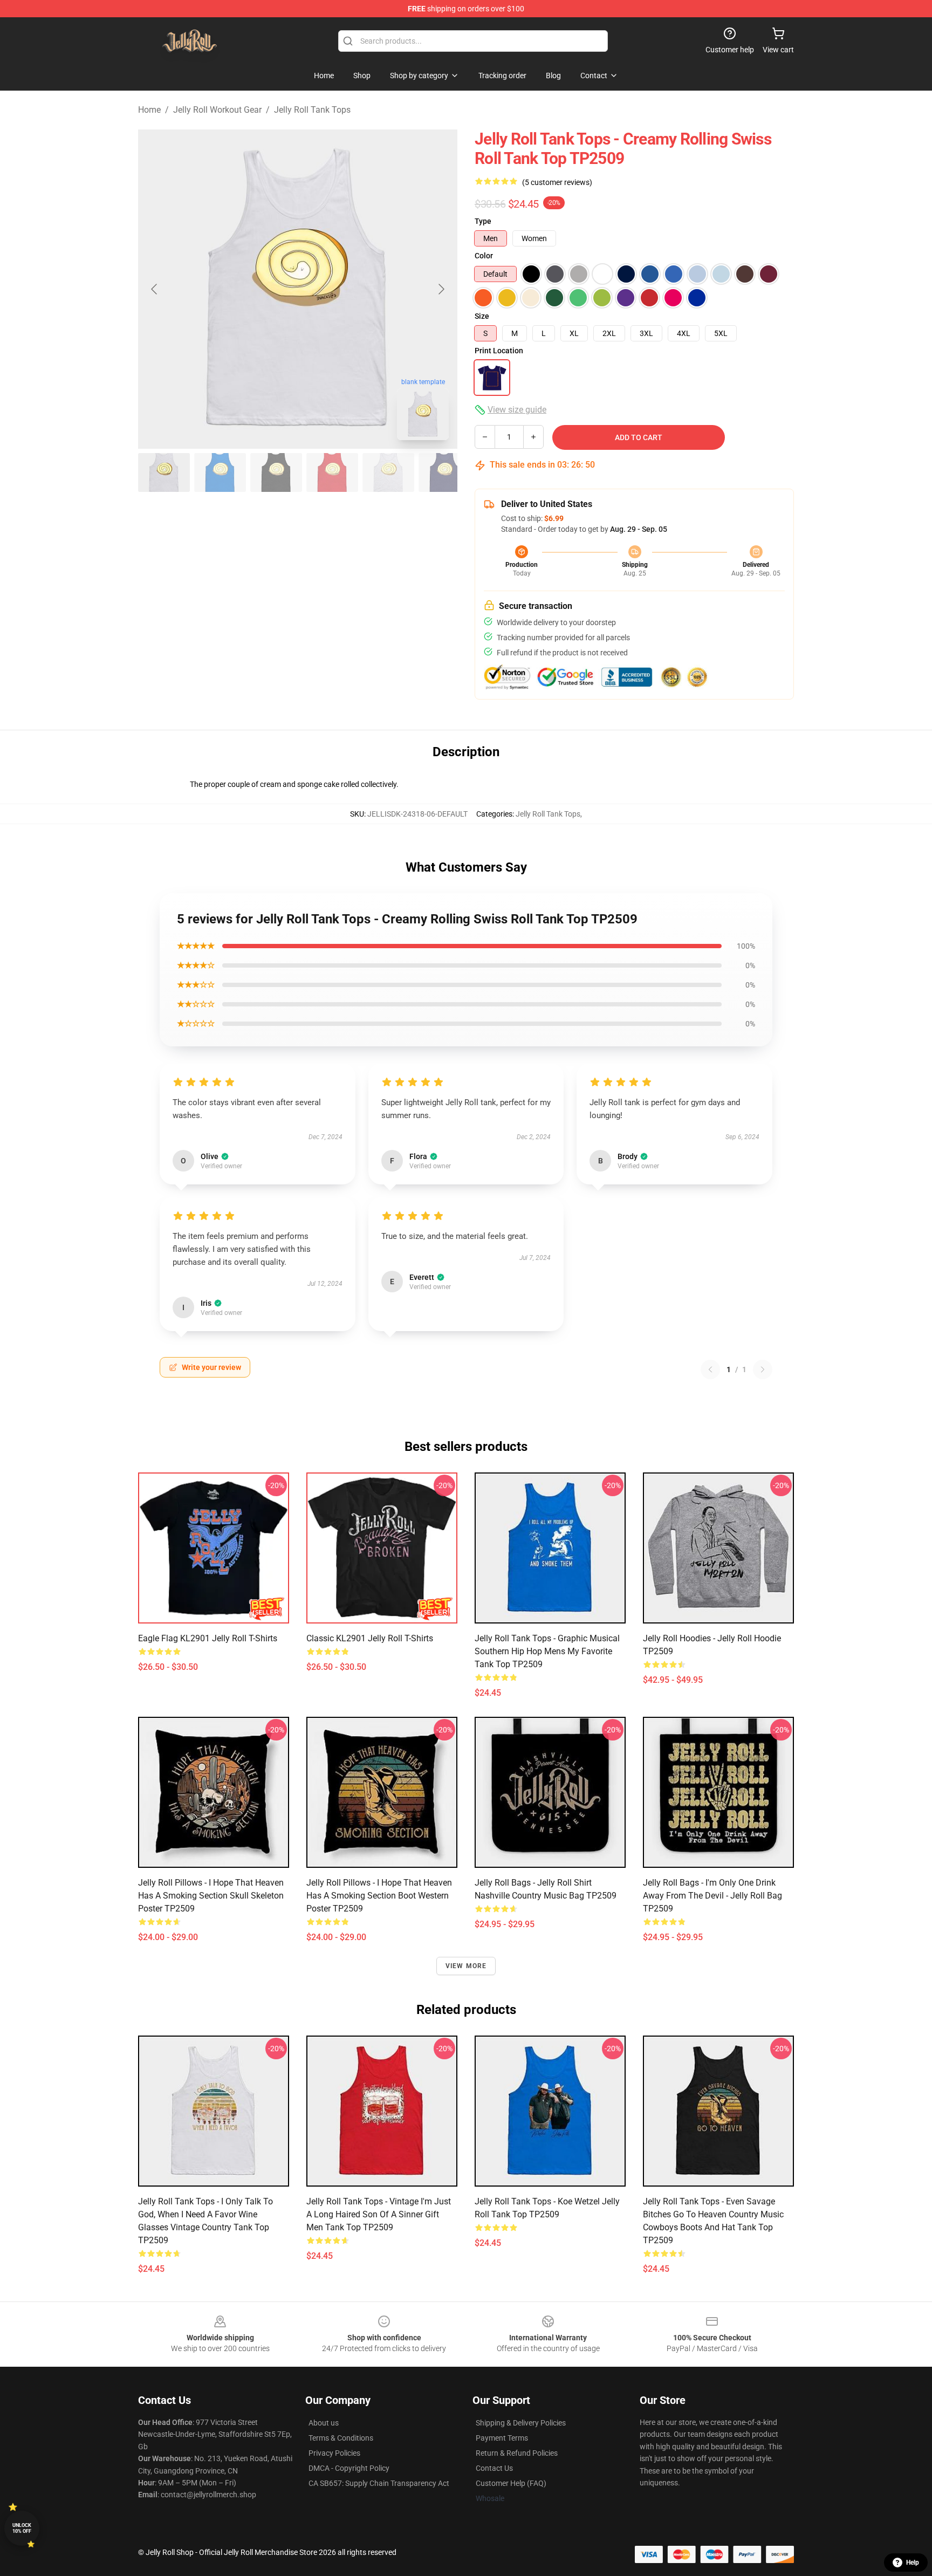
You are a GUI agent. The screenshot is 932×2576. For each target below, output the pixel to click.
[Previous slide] (155, 289)
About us (324, 2423)
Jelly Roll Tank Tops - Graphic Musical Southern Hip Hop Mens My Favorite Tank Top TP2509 (547, 1651)
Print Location (499, 351)
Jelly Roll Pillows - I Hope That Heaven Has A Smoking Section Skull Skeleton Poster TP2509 (211, 1896)
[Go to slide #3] (276, 472)
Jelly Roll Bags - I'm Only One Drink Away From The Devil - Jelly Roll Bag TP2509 (712, 1896)
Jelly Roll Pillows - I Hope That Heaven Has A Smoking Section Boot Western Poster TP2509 (379, 1896)
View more (466, 1966)
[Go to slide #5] (388, 472)
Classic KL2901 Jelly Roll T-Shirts (370, 1638)
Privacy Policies (334, 2453)
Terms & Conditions (341, 2438)
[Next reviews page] (763, 1369)
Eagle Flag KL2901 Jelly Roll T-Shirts (208, 1638)
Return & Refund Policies (517, 2453)
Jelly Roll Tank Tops (312, 110)
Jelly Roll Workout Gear (217, 110)
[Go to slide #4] (332, 472)
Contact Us (494, 2468)
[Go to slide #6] (444, 472)
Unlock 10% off (22, 2528)
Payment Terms (502, 2438)
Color (484, 256)
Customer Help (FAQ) (511, 2483)
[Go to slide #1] (164, 472)
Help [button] (913, 2563)
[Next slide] (441, 289)
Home (149, 110)
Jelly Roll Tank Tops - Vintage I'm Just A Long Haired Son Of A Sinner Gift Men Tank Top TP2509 (379, 2214)
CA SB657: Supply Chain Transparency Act (379, 2483)
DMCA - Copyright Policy (349, 2468)
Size (482, 316)
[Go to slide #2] (220, 472)
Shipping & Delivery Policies (521, 2423)
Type (483, 221)
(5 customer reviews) (557, 182)
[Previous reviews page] (710, 1369)
